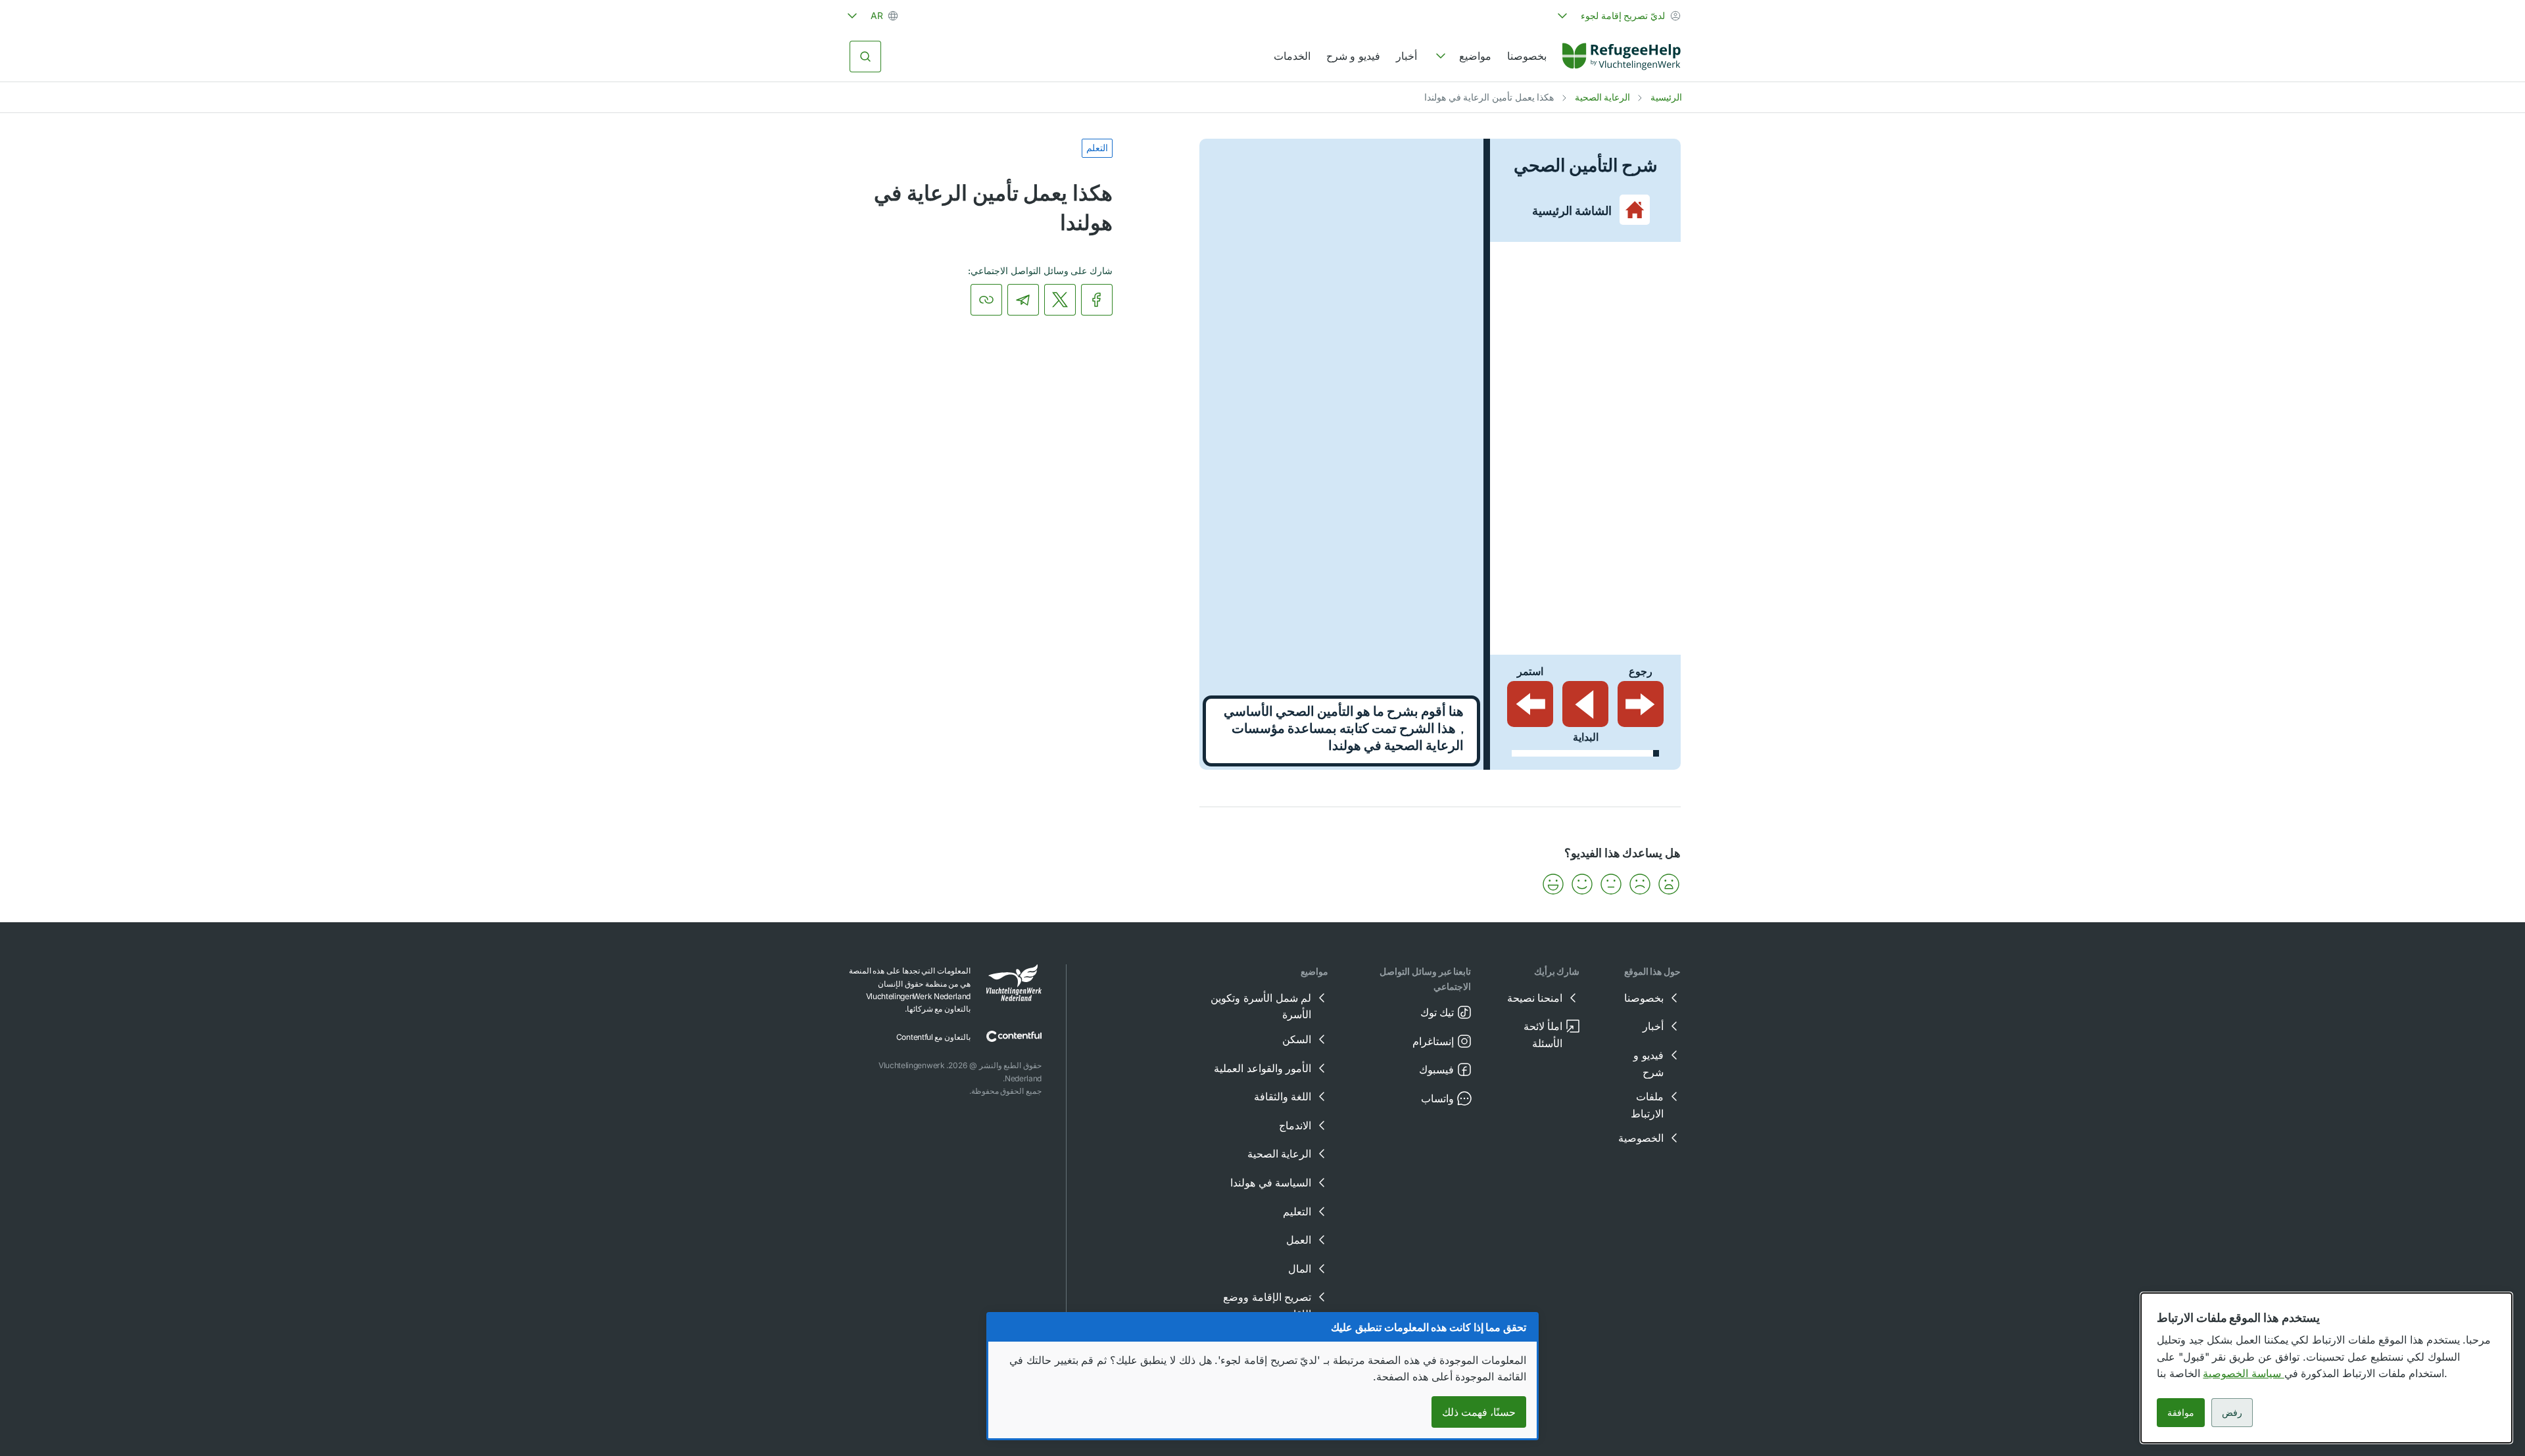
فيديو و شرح (1353, 56)
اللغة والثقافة (1283, 1096)
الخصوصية (1641, 1138)
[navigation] (1462, 57)
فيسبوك (1436, 1069)
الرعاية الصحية (1603, 97)
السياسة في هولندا (1271, 1183)
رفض (2232, 1412)
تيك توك (1437, 1012)
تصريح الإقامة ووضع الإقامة (1267, 1305)
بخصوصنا (1527, 56)
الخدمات (1292, 56)
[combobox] (1618, 16)
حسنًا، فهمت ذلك (1479, 1412)
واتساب (1437, 1098)
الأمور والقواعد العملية (1262, 1068)
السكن (1297, 1039)
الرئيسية (1666, 97)
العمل (1299, 1240)
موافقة (2181, 1412)
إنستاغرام (1433, 1041)
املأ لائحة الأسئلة (1543, 1035)
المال (1300, 1269)
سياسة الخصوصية (2243, 1373)
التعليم (1297, 1211)
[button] (1669, 884)
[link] (1622, 57)
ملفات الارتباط (1647, 1105)
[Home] (1622, 57)
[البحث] (865, 57)
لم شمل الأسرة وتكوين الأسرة (1261, 1006)
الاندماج (1295, 1125)
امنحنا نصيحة (1535, 998)
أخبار (1407, 56)
